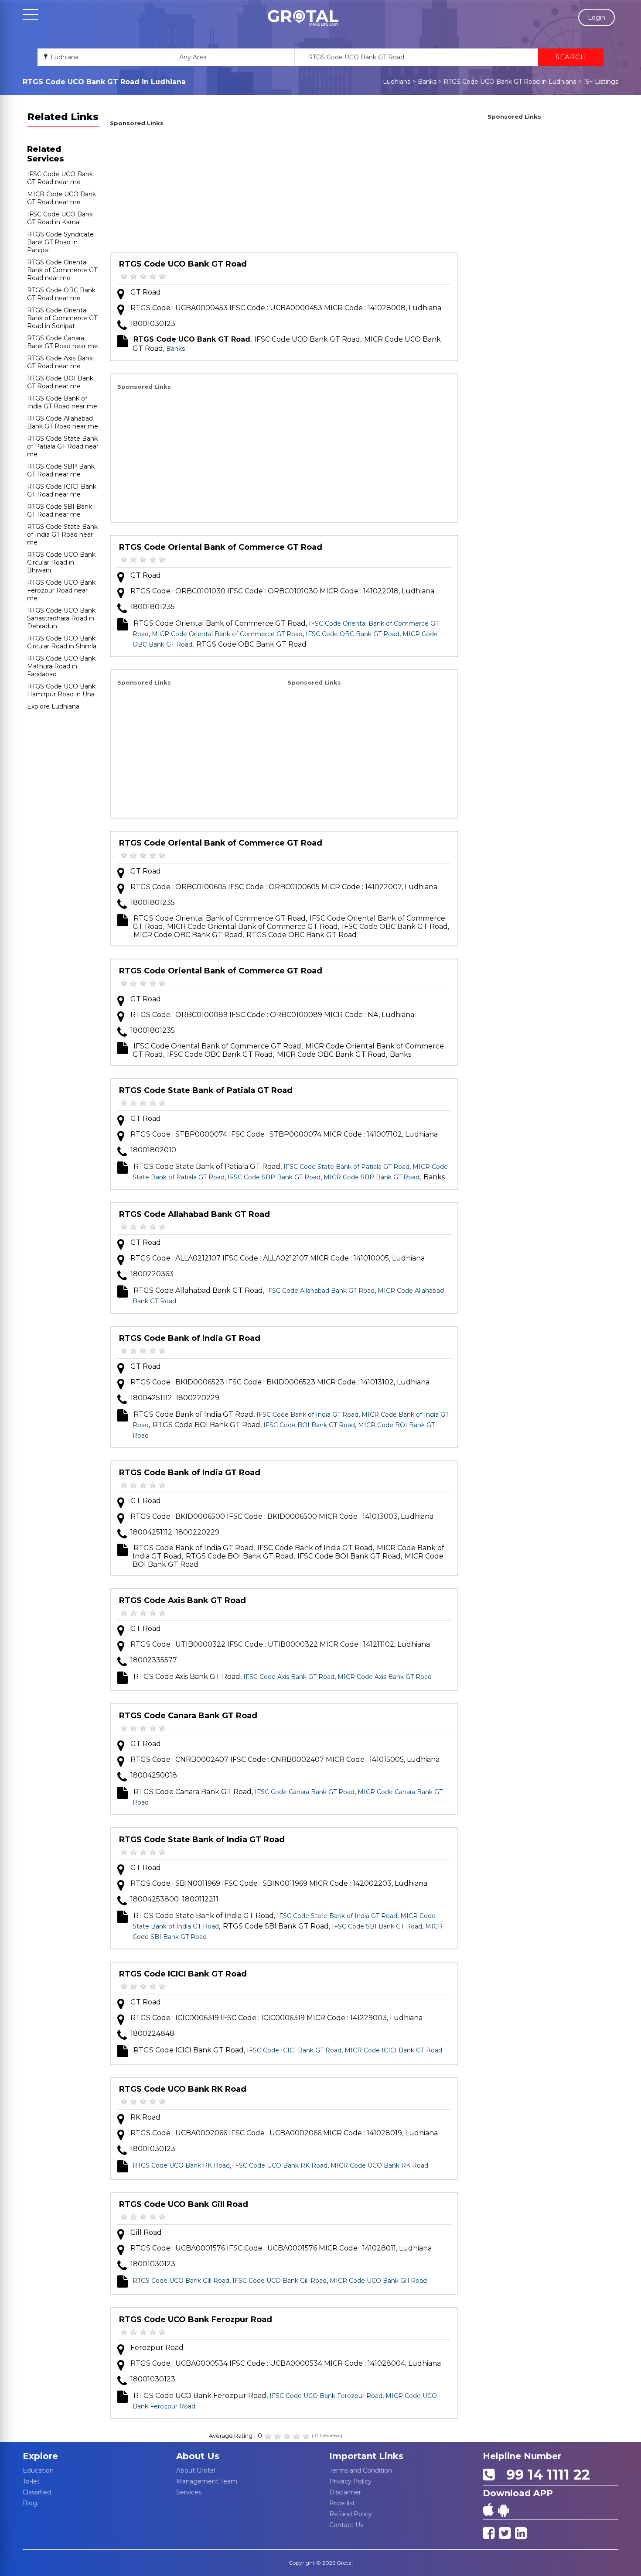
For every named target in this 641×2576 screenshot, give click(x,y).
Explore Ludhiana (53, 706)
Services (189, 2492)
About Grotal (196, 2470)
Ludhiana (397, 82)
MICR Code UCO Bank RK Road (379, 2165)
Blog (30, 2503)
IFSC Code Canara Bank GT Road (305, 1792)
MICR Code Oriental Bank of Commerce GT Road (227, 634)
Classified (37, 2492)
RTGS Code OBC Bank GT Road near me (61, 294)
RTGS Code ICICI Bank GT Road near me (62, 490)
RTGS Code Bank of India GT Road (190, 1338)
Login (597, 17)
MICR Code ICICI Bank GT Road (393, 2050)
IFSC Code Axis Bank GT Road (289, 1677)
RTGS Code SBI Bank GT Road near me (60, 510)
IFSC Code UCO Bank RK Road (280, 2165)
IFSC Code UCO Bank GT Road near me (60, 178)
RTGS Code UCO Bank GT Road (183, 264)
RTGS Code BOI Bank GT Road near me (60, 382)
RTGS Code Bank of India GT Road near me (62, 402)
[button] (303, 18)
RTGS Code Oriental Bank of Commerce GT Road (221, 547)
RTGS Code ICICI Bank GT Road (183, 1974)
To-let (31, 2481)
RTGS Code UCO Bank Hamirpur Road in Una (61, 690)
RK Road (145, 2117)
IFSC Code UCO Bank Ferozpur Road (326, 2396)
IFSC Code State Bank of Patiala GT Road (346, 1167)
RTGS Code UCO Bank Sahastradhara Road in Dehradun (61, 618)
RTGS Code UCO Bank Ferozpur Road (196, 2319)
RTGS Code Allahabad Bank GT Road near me (63, 422)
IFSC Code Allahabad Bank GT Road (320, 1291)
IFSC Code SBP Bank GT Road (274, 1177)
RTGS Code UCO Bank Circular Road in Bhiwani (61, 562)
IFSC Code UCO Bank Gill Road (280, 2281)
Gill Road (146, 2232)
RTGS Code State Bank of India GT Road (202, 1840)
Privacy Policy (350, 2481)
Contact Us (346, 2525)
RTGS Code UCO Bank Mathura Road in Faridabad (61, 666)
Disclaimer (345, 2492)
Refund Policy (351, 2514)
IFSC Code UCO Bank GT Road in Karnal (60, 218)
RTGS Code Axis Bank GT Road (182, 1600)
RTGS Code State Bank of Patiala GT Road (206, 1090)
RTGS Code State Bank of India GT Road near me (62, 534)
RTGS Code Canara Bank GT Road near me (63, 342)
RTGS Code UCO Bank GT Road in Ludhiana (510, 82)
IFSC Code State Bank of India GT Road (337, 1916)
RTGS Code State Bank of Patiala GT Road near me (63, 446)
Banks (427, 82)
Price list (342, 2503)
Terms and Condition (361, 2470)
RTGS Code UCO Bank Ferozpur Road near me (61, 590)
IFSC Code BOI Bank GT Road (309, 1425)
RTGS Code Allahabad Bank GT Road (194, 1214)
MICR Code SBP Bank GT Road (372, 1177)
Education (38, 2470)
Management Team (207, 2481)
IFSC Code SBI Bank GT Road (377, 1926)
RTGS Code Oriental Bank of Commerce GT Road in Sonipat (62, 318)
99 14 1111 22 (544, 2475)
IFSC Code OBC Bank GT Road (353, 634)
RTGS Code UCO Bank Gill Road (184, 2204)
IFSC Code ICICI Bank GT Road (294, 2050)
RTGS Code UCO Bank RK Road (183, 2089)
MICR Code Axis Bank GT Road (385, 1677)
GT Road (146, 292)
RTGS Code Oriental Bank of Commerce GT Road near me (62, 270)
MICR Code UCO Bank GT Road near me (61, 198)
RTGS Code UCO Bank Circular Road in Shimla (62, 642)
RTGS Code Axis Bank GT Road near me (60, 362)
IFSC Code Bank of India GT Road (307, 1415)
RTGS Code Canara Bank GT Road (188, 1716)
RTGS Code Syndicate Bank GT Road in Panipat (60, 242)
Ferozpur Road (157, 2348)
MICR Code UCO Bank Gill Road (378, 2281)
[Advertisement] (284, 191)
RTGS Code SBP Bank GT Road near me (61, 470)
